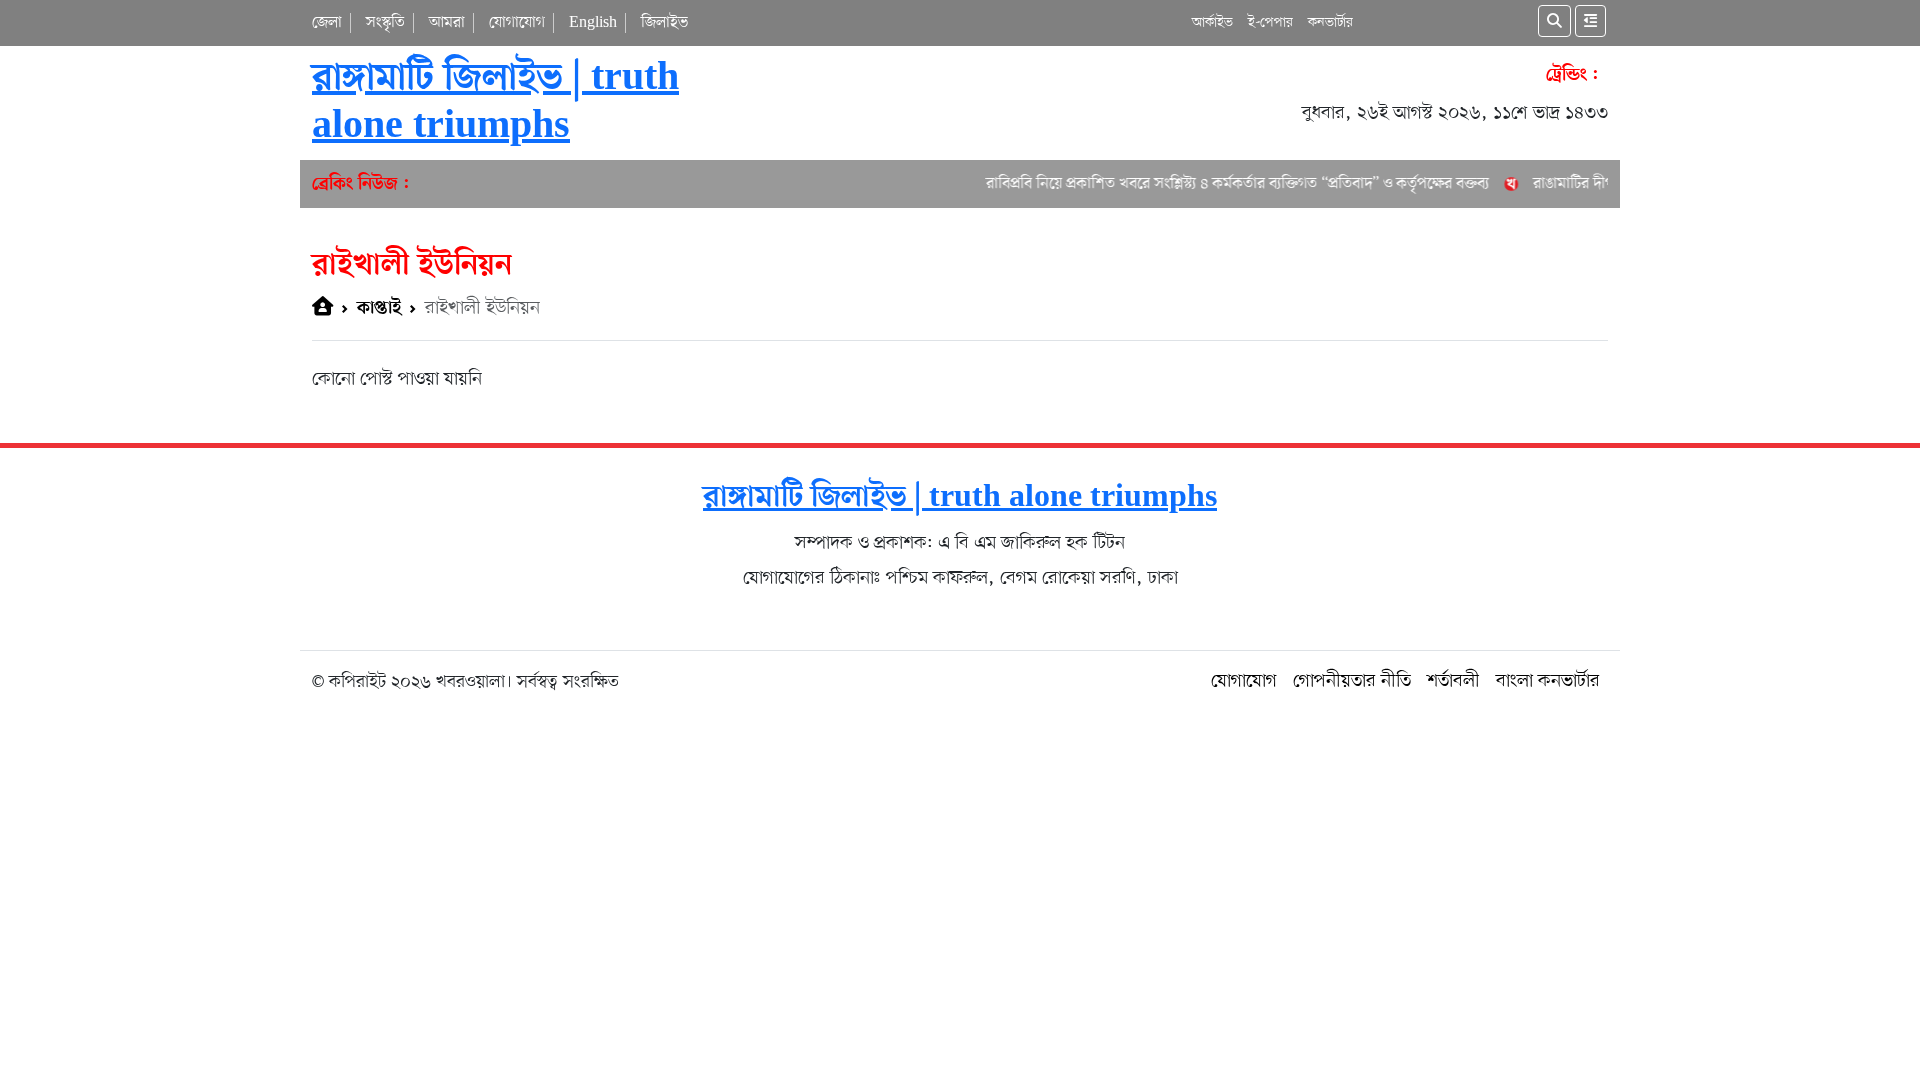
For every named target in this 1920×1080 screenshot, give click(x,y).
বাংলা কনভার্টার (1548, 681)
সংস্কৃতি (385, 23)
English (593, 23)
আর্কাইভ (1212, 22)
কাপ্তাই (379, 308)
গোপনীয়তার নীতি (1352, 681)
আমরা (447, 23)
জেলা (327, 23)
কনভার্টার (1330, 22)
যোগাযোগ (517, 23)
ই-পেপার (1270, 22)
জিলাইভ (664, 23)
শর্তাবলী (1453, 681)
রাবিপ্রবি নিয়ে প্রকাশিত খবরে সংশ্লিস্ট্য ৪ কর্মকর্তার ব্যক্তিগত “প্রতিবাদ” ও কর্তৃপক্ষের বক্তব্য (1222, 184)
